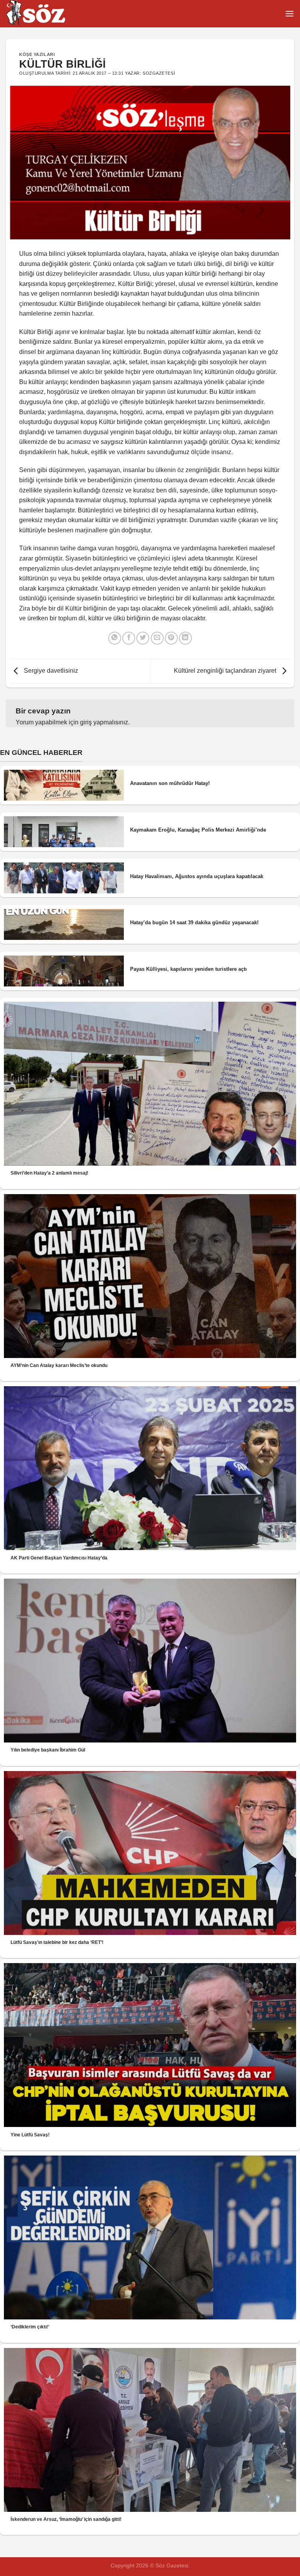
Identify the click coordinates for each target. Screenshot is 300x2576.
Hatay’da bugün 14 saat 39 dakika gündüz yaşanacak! (194, 922)
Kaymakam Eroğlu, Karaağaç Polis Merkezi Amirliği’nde (198, 830)
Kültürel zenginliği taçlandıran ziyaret (226, 671)
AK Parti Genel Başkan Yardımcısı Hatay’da (59, 1558)
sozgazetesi (159, 73)
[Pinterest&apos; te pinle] (171, 638)
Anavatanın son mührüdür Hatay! (170, 783)
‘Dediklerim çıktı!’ (30, 2327)
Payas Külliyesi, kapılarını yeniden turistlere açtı (188, 969)
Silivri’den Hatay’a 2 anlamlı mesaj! (49, 1173)
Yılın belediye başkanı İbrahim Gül (48, 1750)
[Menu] (289, 13)
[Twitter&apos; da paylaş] (143, 638)
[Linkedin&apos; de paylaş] (185, 638)
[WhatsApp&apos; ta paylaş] (115, 638)
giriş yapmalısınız (104, 722)
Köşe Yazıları (37, 54)
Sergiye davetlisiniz (50, 671)
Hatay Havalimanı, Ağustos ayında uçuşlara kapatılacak (197, 876)
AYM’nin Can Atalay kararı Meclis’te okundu (59, 1365)
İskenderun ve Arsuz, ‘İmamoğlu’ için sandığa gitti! (66, 2519)
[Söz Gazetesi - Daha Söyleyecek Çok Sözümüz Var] (45, 14)
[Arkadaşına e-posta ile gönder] (157, 638)
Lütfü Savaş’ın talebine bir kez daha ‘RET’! (57, 1942)
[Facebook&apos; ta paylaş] (129, 638)
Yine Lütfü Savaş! (30, 2135)
